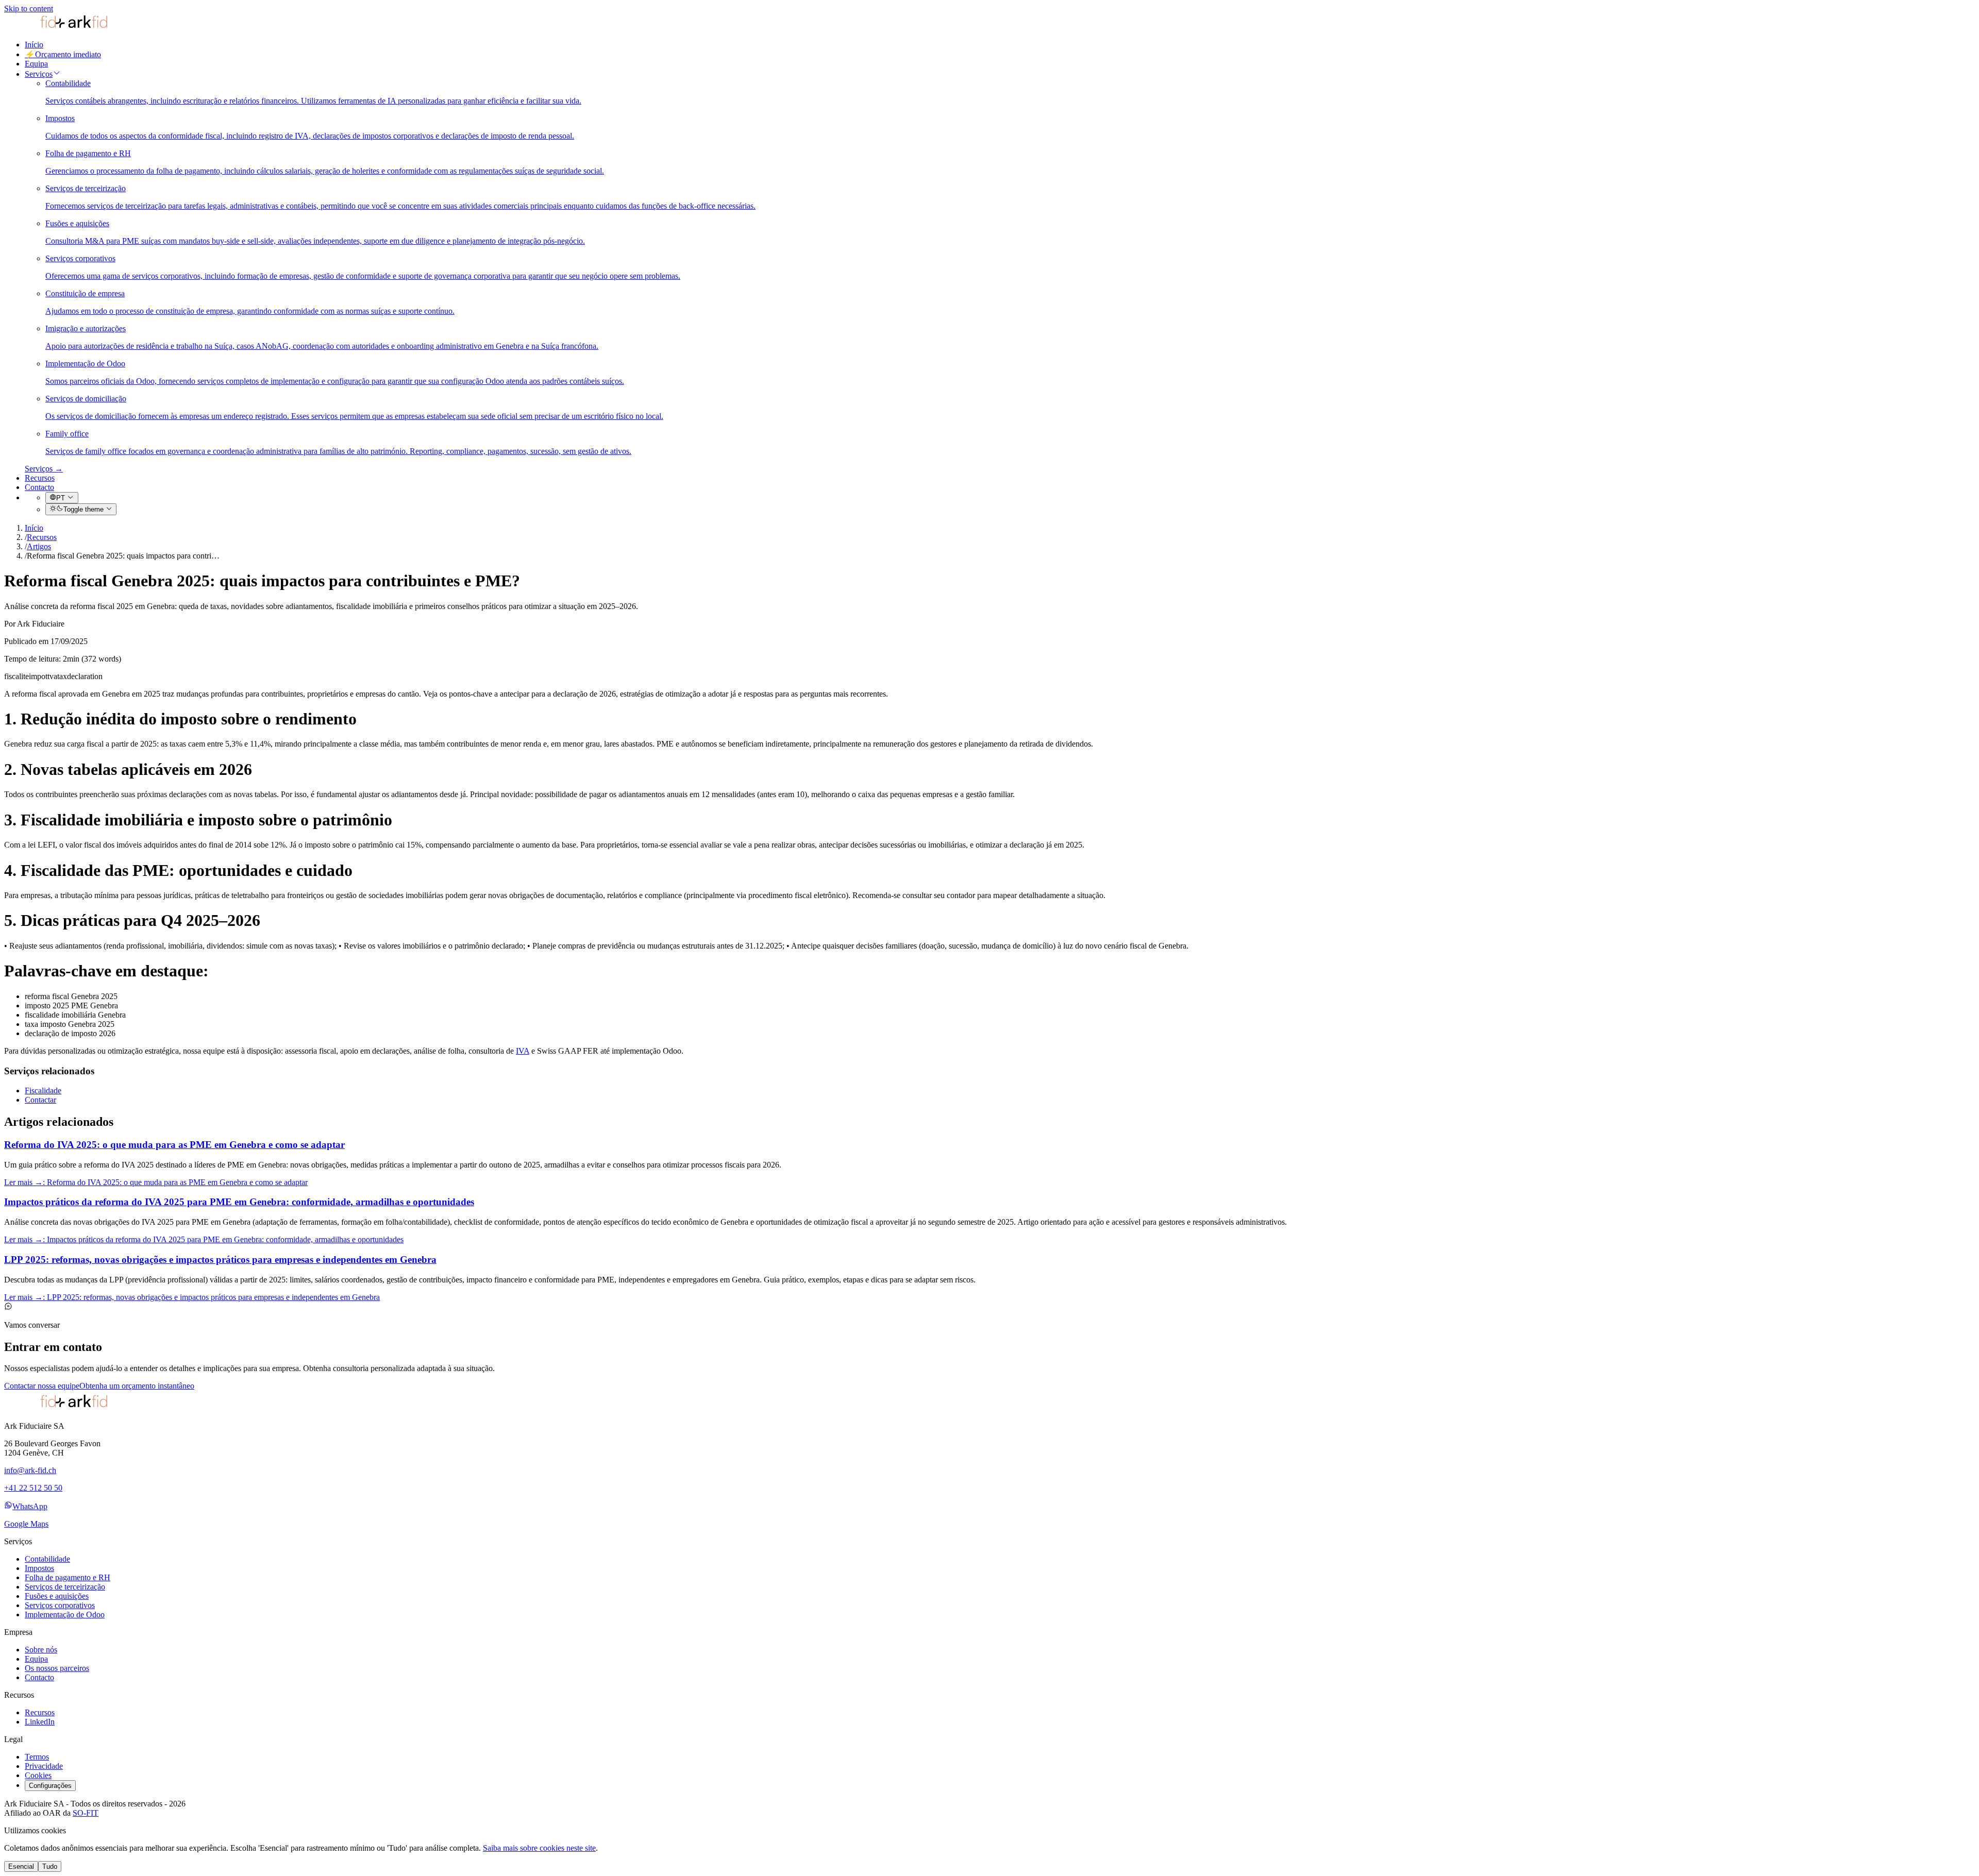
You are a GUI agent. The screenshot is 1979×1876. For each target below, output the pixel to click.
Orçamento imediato (63, 54)
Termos (37, 1757)
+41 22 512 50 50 (33, 1488)
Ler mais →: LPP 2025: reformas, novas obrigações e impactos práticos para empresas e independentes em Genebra (192, 1297)
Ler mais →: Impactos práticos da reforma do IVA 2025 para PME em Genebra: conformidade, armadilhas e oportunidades (204, 1239)
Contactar (40, 1100)
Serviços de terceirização (65, 1587)
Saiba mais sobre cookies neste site (539, 1848)
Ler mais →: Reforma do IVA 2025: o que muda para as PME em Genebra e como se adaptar (156, 1182)
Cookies (38, 1775)
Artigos (39, 546)
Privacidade (44, 1766)
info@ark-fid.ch (30, 1470)
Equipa (36, 64)
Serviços (39, 74)
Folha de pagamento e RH (68, 1577)
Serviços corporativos (60, 1605)
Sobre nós (41, 1650)
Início (34, 45)
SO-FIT (86, 1813)
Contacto (39, 487)
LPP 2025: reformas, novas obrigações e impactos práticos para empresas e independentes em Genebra (220, 1260)
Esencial (21, 1866)
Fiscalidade (43, 1091)
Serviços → (44, 469)
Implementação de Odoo (65, 1615)
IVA (523, 1051)
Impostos (39, 1568)
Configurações (50, 1786)
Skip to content (29, 9)
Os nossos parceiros (57, 1668)
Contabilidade (47, 1559)
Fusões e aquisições (57, 1596)
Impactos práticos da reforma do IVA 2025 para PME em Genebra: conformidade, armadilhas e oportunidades (239, 1202)
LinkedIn (40, 1722)
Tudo (50, 1866)
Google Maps (26, 1524)
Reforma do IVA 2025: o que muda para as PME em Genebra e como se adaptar (174, 1145)
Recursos (40, 478)
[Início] (56, 27)
